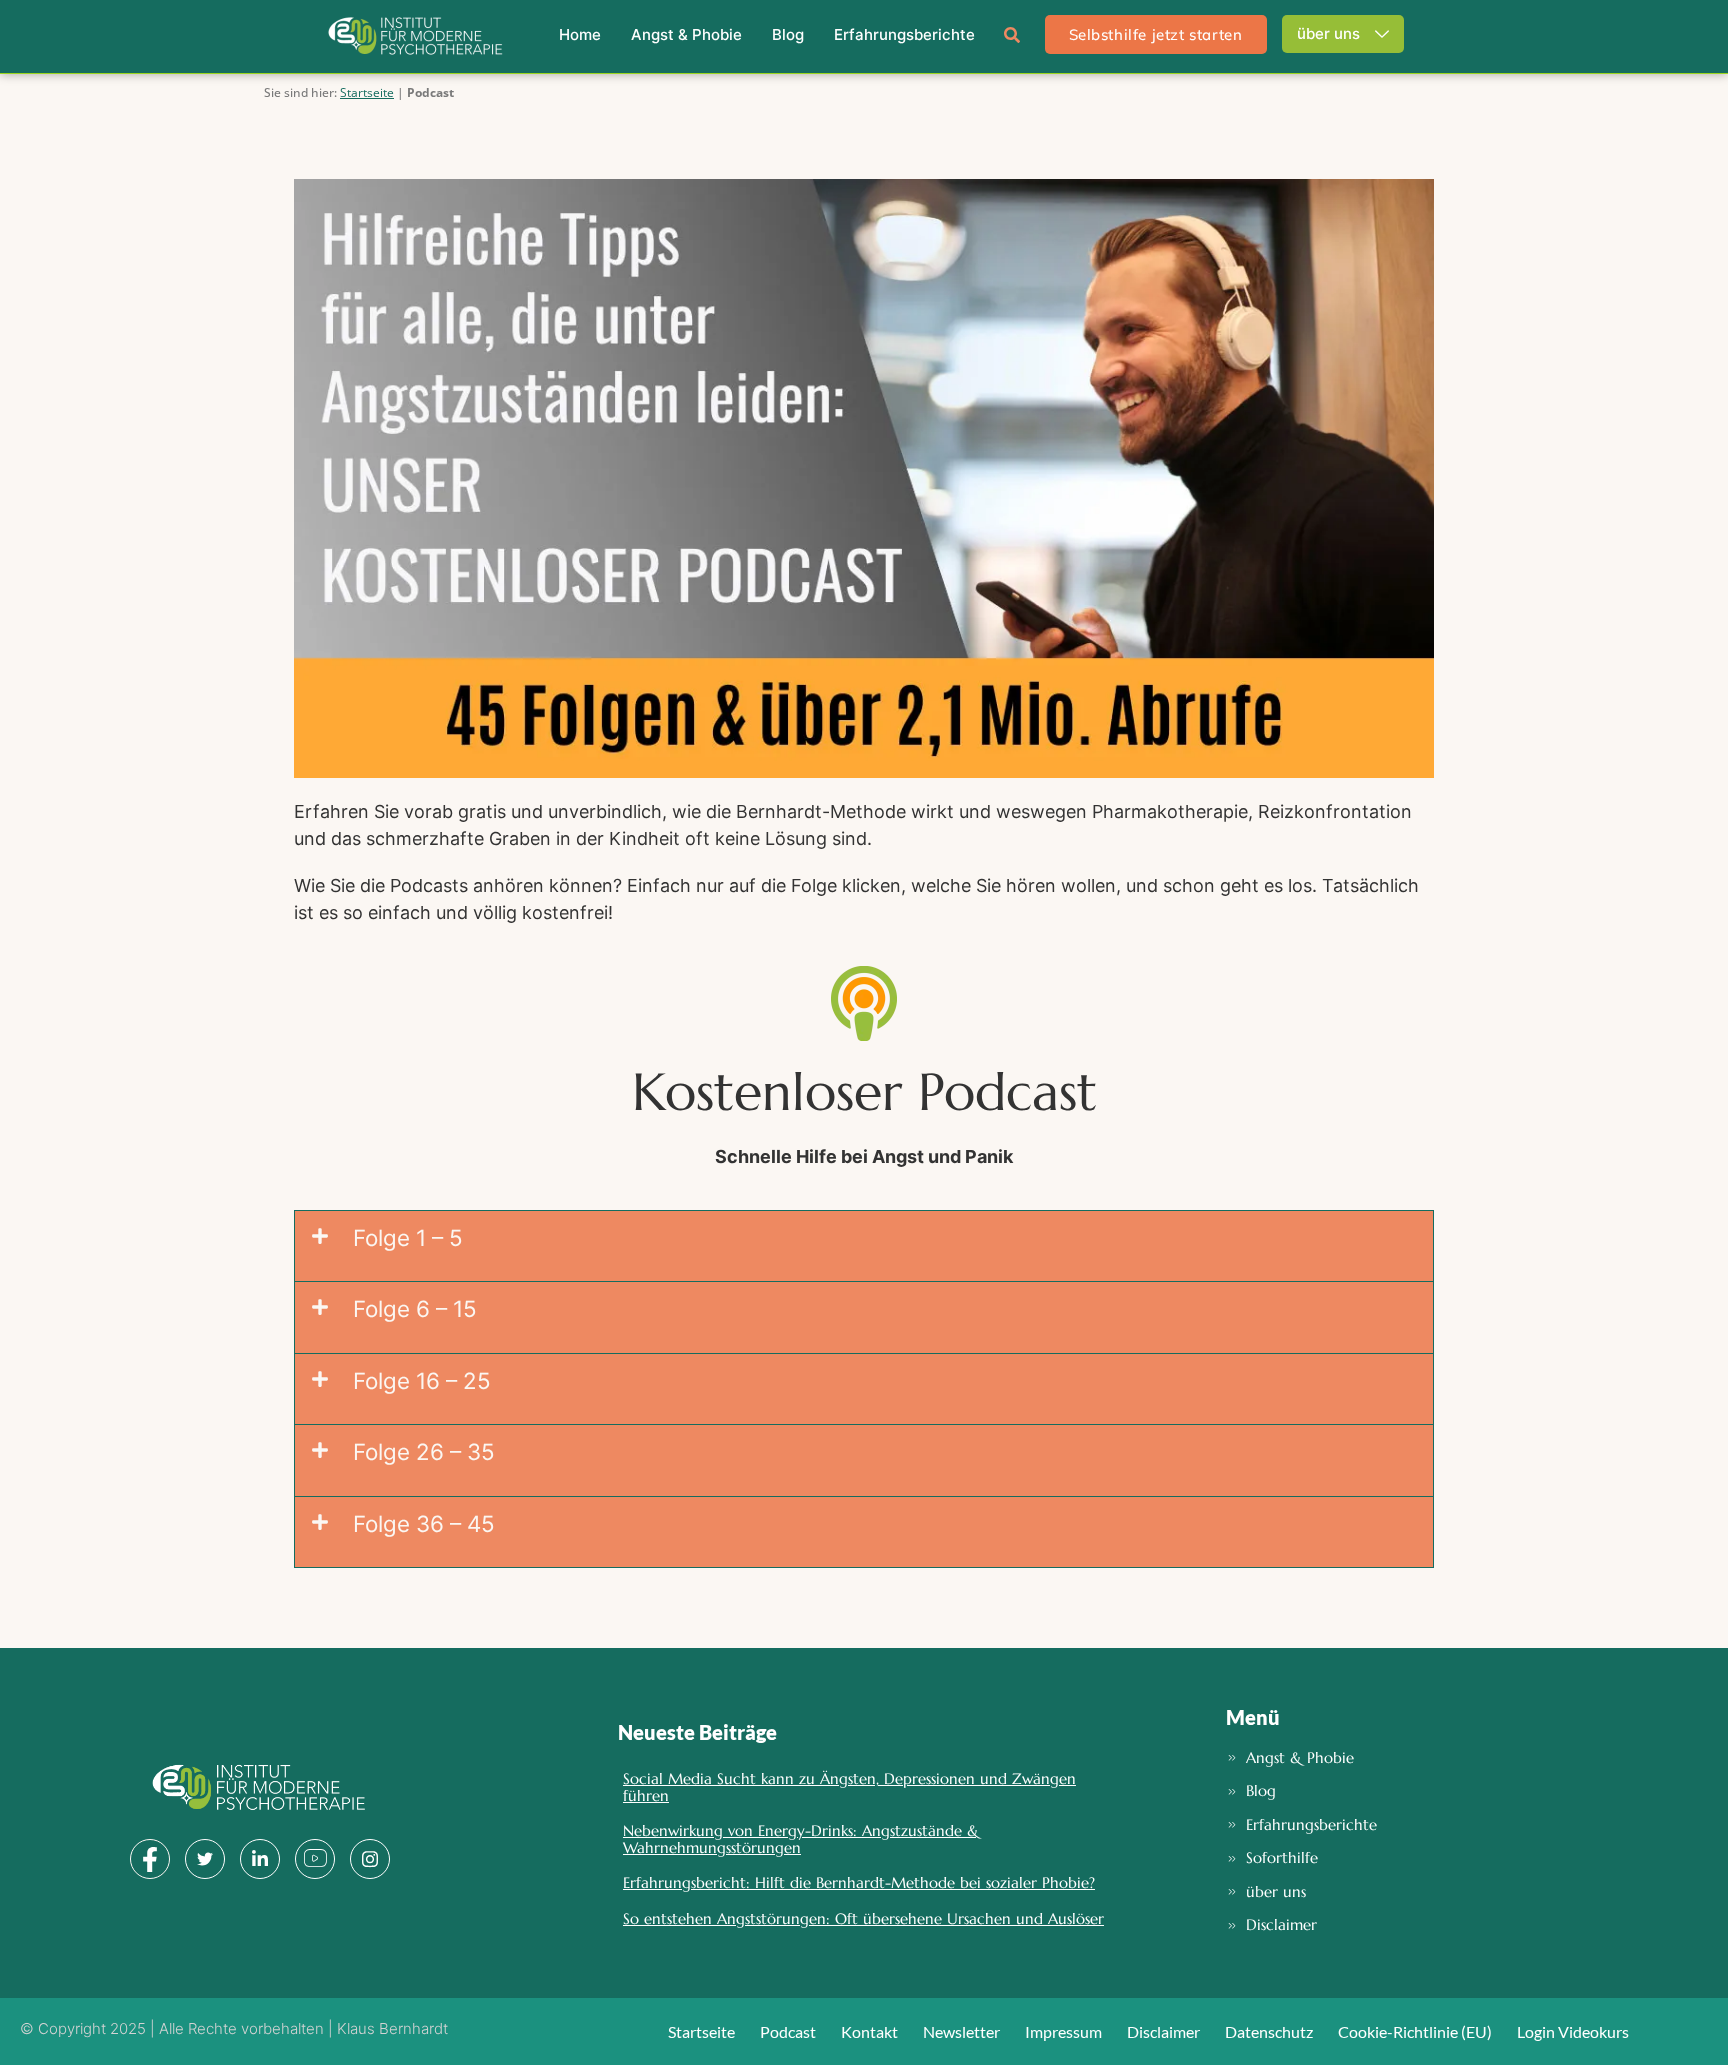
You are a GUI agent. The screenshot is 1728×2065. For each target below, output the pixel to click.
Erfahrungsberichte (904, 34)
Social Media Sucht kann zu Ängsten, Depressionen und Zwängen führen (849, 1787)
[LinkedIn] (260, 1859)
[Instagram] (370, 1859)
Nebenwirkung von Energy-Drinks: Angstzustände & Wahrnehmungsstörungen (801, 1839)
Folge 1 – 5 (408, 1237)
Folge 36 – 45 (424, 1523)
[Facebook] (150, 1859)
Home (580, 34)
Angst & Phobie (686, 34)
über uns (1328, 33)
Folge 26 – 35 (424, 1451)
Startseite (367, 92)
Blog (788, 34)
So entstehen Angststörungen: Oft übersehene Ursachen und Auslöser (863, 1918)
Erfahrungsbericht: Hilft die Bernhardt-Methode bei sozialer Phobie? (859, 1882)
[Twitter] (205, 1859)
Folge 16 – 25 (422, 1380)
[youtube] (315, 1859)
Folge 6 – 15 (415, 1308)
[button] (1012, 29)
